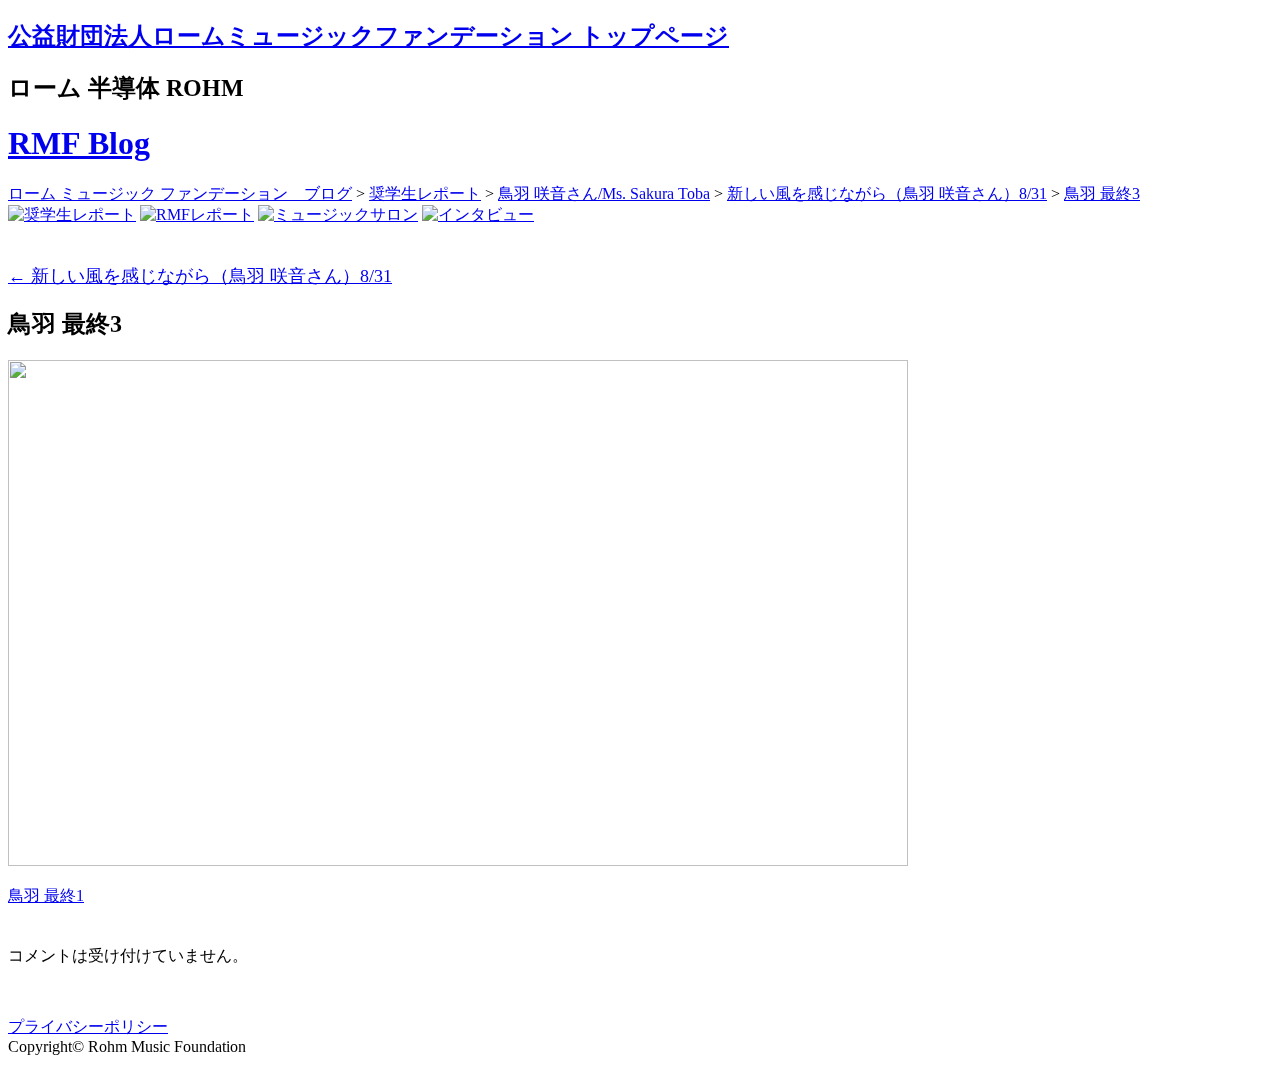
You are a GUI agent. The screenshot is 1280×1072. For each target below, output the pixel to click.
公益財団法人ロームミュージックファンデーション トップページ (368, 36)
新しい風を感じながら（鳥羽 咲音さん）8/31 (887, 193)
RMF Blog (79, 143)
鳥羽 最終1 (46, 895)
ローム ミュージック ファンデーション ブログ (180, 193)
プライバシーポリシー (88, 1026)
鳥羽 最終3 (1102, 193)
